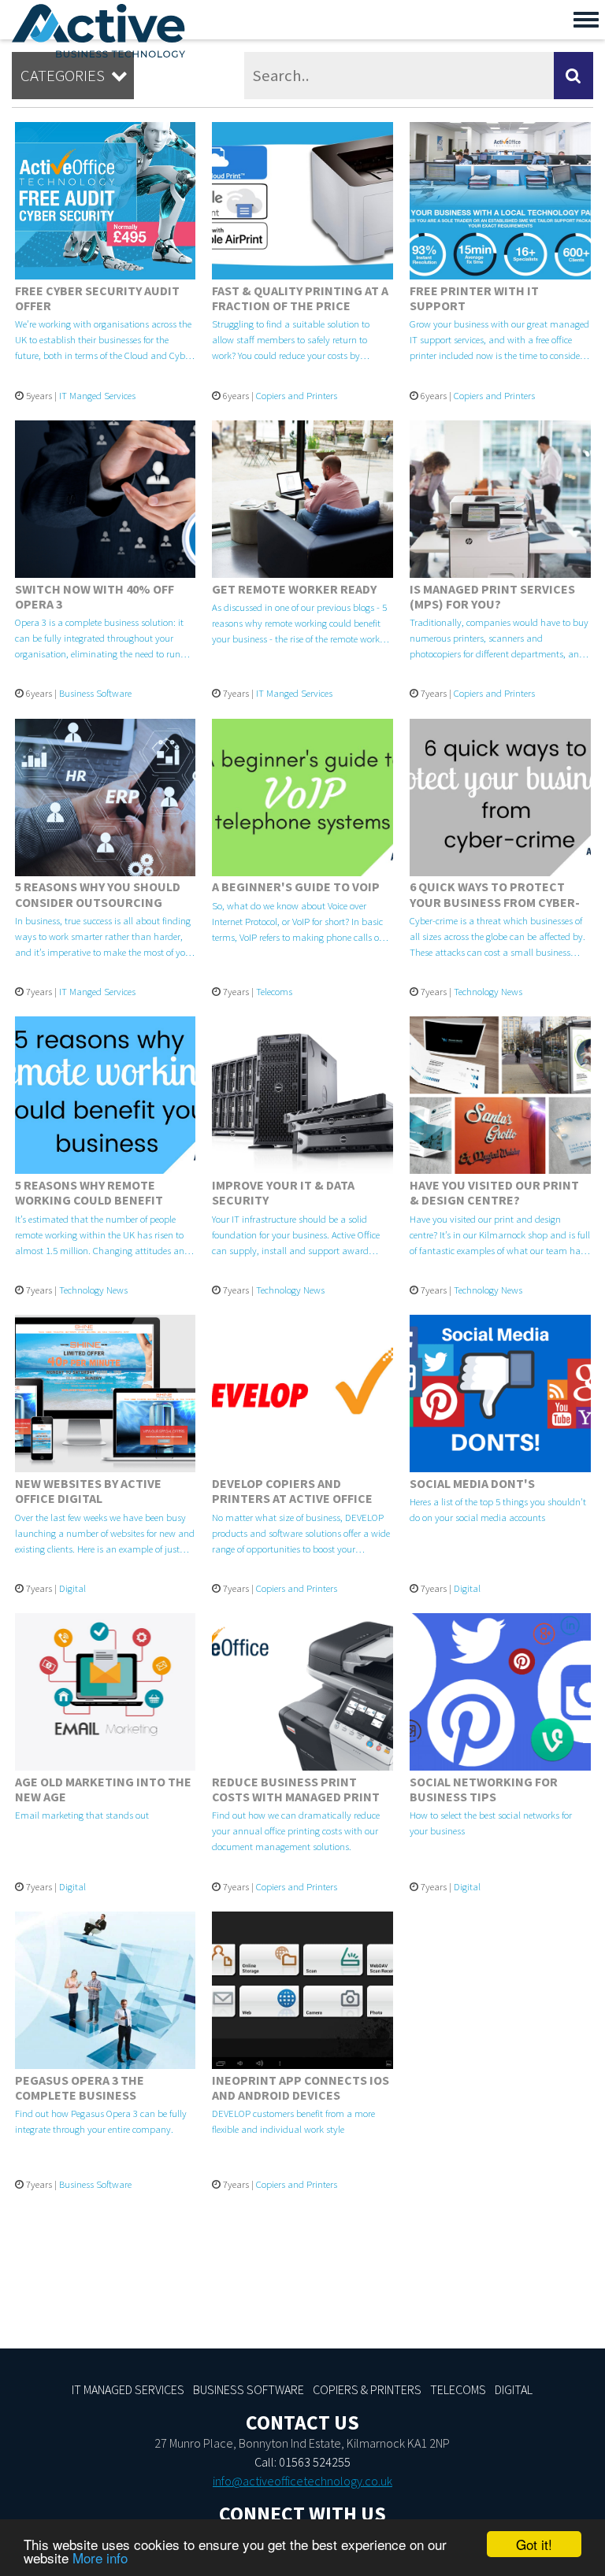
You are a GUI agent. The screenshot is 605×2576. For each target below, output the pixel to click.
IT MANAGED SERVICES (128, 2389)
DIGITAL (514, 2389)
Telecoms (274, 991)
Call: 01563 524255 (302, 2462)
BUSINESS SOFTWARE (249, 2389)
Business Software (95, 693)
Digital (72, 1588)
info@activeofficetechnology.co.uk (302, 2481)
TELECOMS (458, 2389)
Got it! (534, 2544)
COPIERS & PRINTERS (367, 2389)
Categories (74, 76)
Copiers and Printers (297, 395)
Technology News (488, 991)
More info (100, 2557)
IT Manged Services (97, 395)
